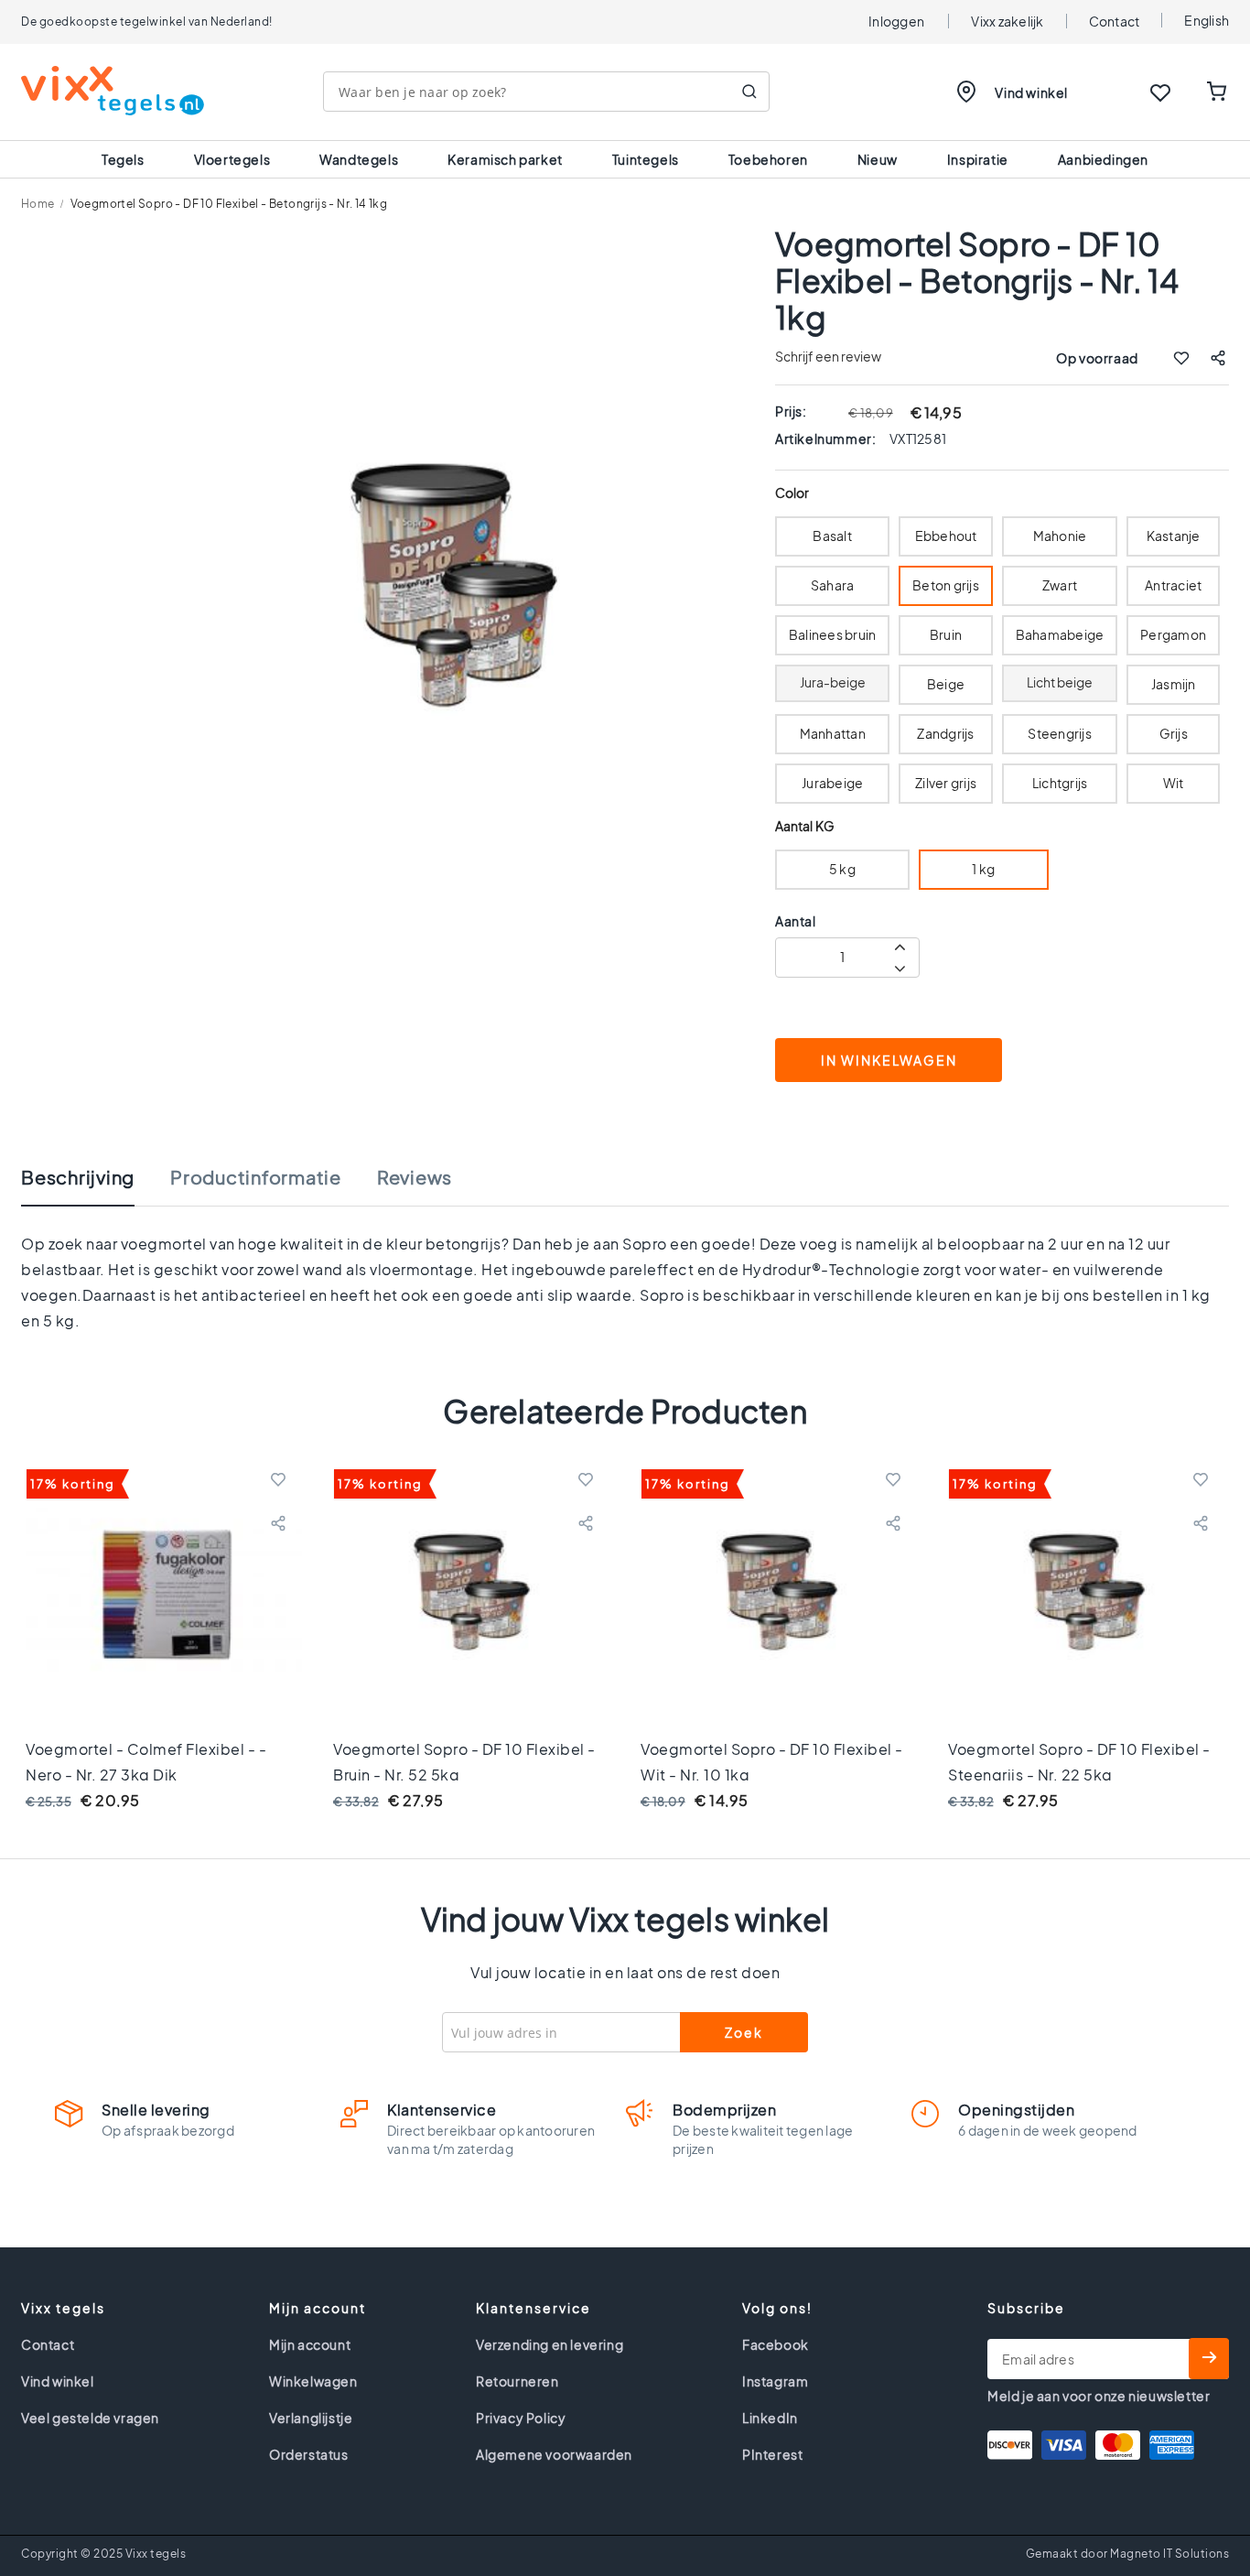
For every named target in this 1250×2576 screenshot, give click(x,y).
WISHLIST (1160, 92)
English (1207, 20)
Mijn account (310, 2344)
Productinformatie (256, 1177)
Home (38, 204)
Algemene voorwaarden (554, 2454)
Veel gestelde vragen (90, 2418)
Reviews (415, 1177)
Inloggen (896, 21)
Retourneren (517, 2381)
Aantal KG (805, 826)
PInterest (772, 2454)
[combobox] (546, 92)
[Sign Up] (1209, 2359)
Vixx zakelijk (1007, 21)
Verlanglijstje (311, 2418)
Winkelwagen (313, 2381)
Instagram (775, 2381)
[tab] (96, 1186)
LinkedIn (770, 2418)
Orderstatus (309, 2454)
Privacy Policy (521, 2418)
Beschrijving (78, 1177)
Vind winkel (1031, 92)
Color (792, 493)
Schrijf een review (828, 356)
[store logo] (113, 91)
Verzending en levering (550, 2344)
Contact (1115, 21)
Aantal (796, 921)
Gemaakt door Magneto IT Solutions (1128, 2554)
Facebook (776, 2344)
